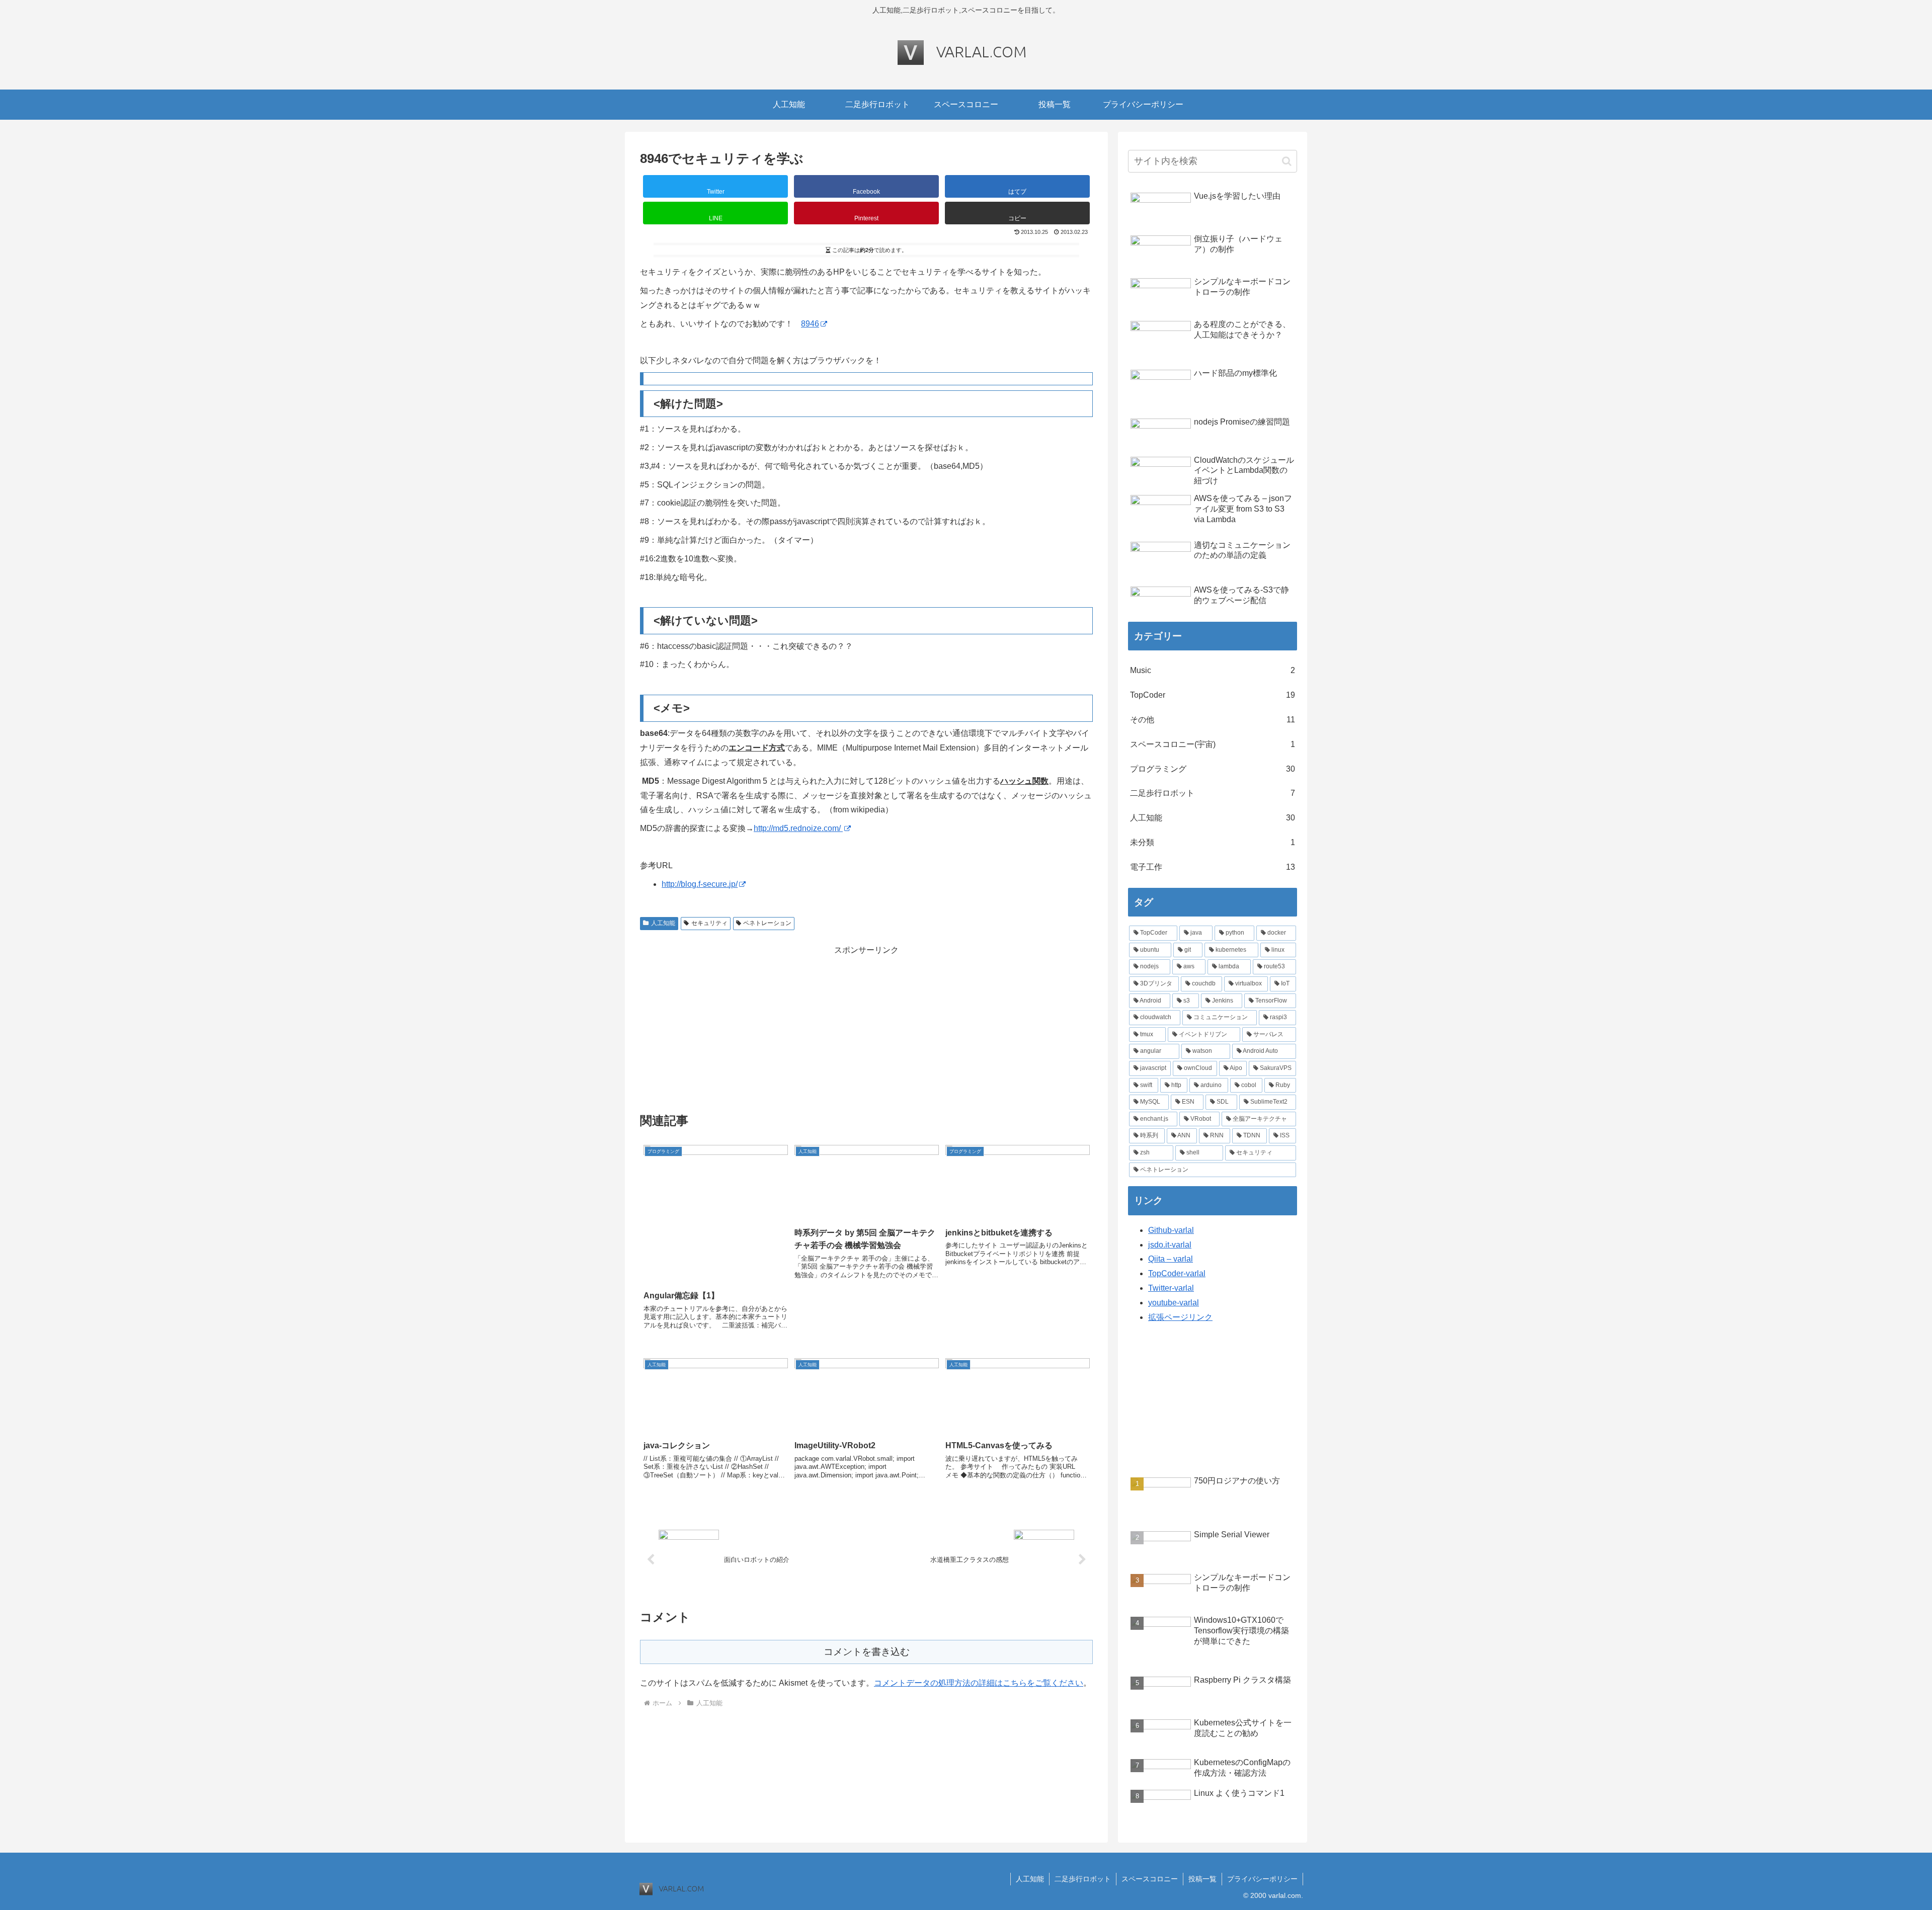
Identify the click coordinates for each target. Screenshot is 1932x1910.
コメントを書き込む (867, 1652)
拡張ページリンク (1180, 1317)
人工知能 (663, 923)
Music (1213, 670)
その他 (1213, 720)
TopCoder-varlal (1177, 1273)
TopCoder (1213, 695)
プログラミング (1213, 769)
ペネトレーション (767, 923)
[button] (1017, 213)
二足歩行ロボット (1213, 793)
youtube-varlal (1174, 1303)
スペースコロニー (1150, 1879)
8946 (810, 324)
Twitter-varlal (1171, 1288)
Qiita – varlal (1171, 1259)
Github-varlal (1171, 1230)
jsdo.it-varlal (1170, 1245)
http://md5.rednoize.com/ (798, 828)
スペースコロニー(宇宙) (1213, 744)
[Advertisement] (866, 1028)
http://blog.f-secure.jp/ (700, 884)
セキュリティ (709, 923)
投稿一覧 (1202, 1879)
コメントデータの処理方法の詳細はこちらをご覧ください (979, 1683)
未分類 (1213, 842)
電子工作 (1213, 867)
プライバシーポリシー (1262, 1879)
